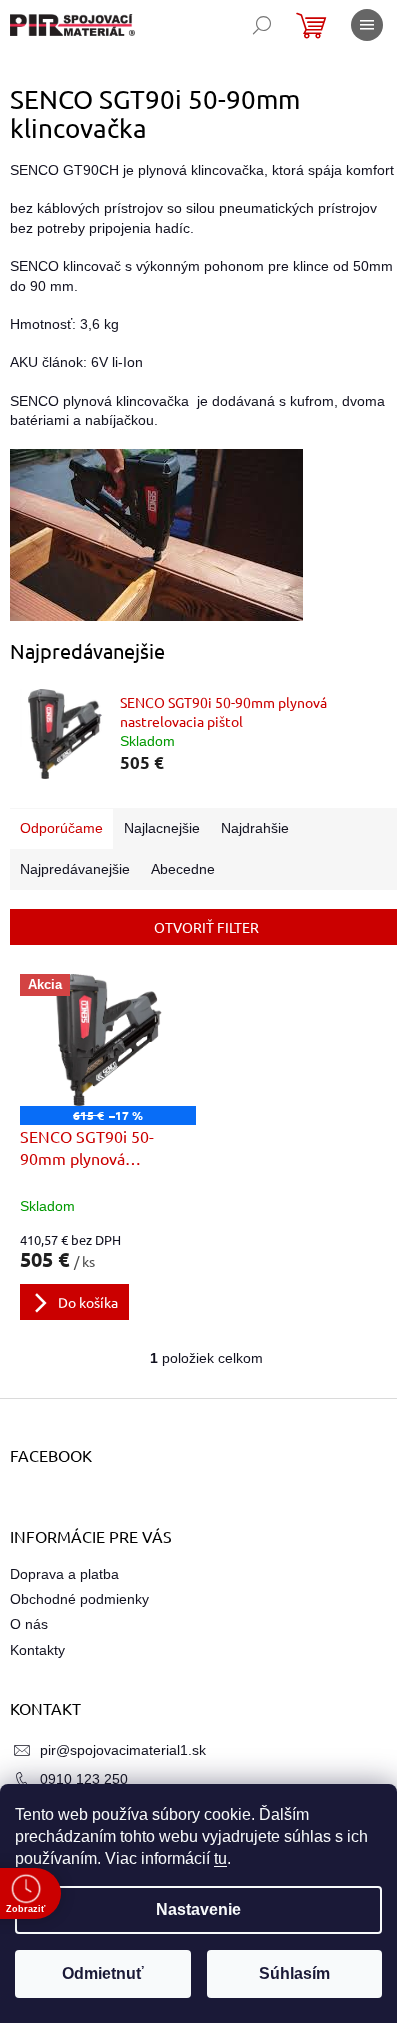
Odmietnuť (103, 1973)
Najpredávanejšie (75, 869)
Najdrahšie (255, 828)
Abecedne (183, 869)
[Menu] (367, 25)
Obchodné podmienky (79, 1599)
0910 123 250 (84, 1779)
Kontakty (37, 1650)
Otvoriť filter (206, 927)
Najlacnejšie (162, 828)
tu (220, 1858)
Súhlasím (294, 1973)
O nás (29, 1624)
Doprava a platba (64, 1574)
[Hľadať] (262, 25)
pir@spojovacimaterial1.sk (123, 1750)
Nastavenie (198, 1909)
